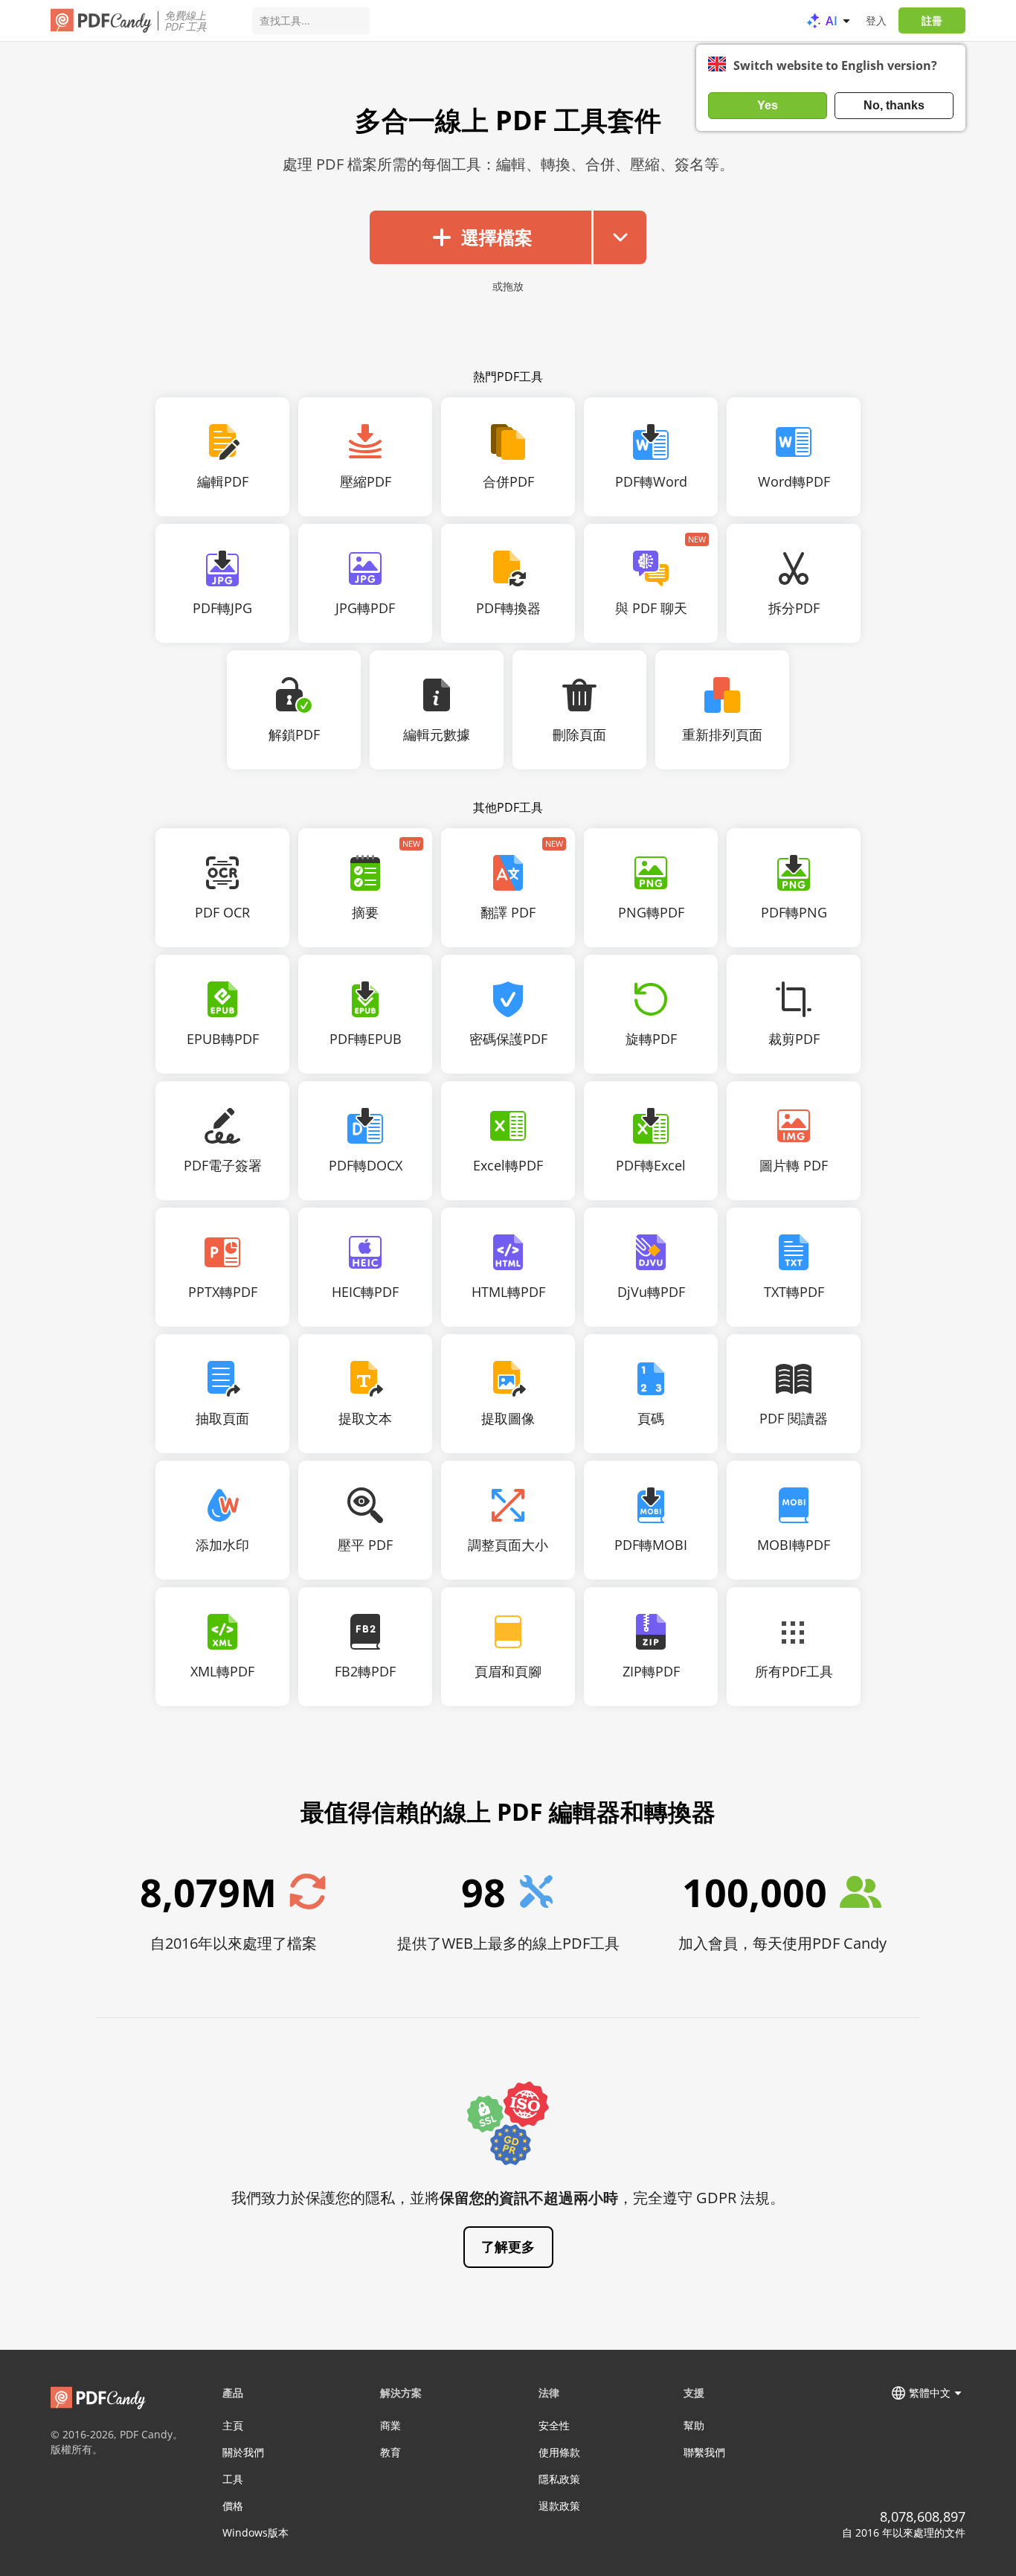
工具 (233, 2479)
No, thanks (894, 105)
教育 (390, 2452)
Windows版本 (255, 2532)
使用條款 (559, 2452)
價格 (233, 2506)
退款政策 (559, 2506)
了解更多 (508, 2246)
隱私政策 (559, 2479)
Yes (768, 105)
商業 (390, 2425)
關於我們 (243, 2452)
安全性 (554, 2425)
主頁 (233, 2425)
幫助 (694, 2425)
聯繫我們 (704, 2452)
